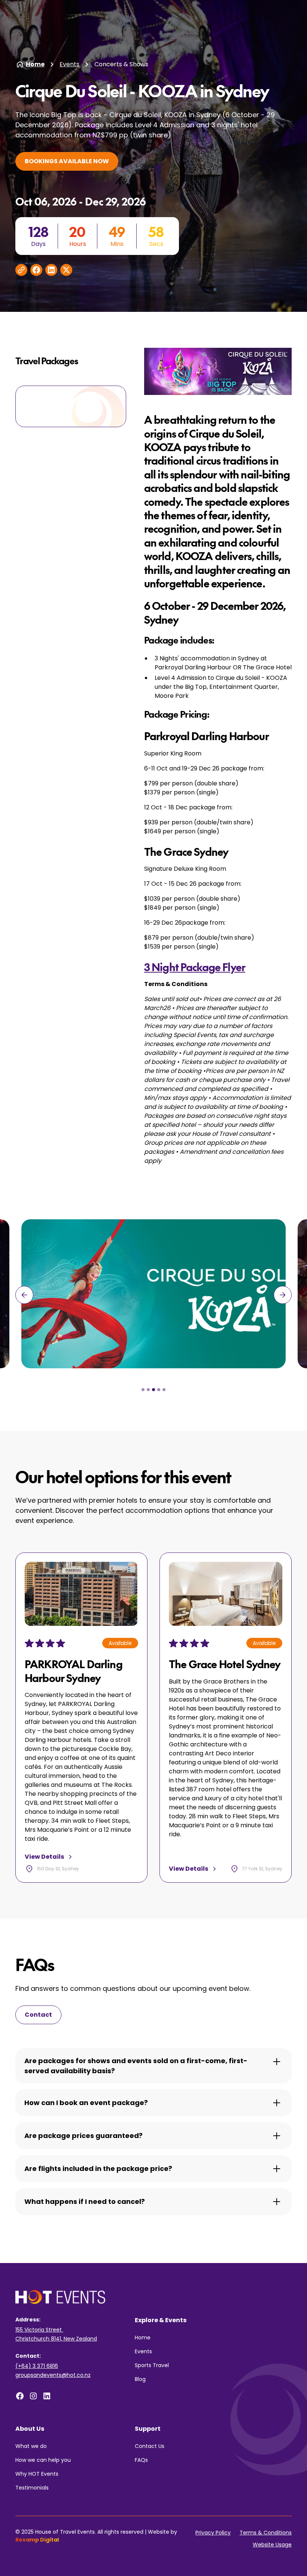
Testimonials (32, 2488)
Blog (140, 2379)
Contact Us (150, 2446)
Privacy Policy (213, 2533)
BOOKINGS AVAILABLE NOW (67, 161)
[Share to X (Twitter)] (66, 270)
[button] (24, 1295)
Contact (38, 2015)
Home (143, 2338)
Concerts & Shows (121, 64)
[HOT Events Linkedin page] (47, 2396)
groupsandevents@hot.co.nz (53, 2375)
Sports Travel (152, 2365)
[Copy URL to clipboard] (21, 270)
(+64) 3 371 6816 (37, 2366)
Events (69, 64)
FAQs (141, 2460)
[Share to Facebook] (36, 270)
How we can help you (43, 2460)
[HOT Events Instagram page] (33, 2396)
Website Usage (272, 2545)
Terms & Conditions (266, 2533)
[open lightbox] (153, 1294)
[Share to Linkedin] (51, 270)
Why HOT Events (37, 2474)
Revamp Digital (37, 2540)
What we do (31, 2446)
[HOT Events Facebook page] (20, 2396)
